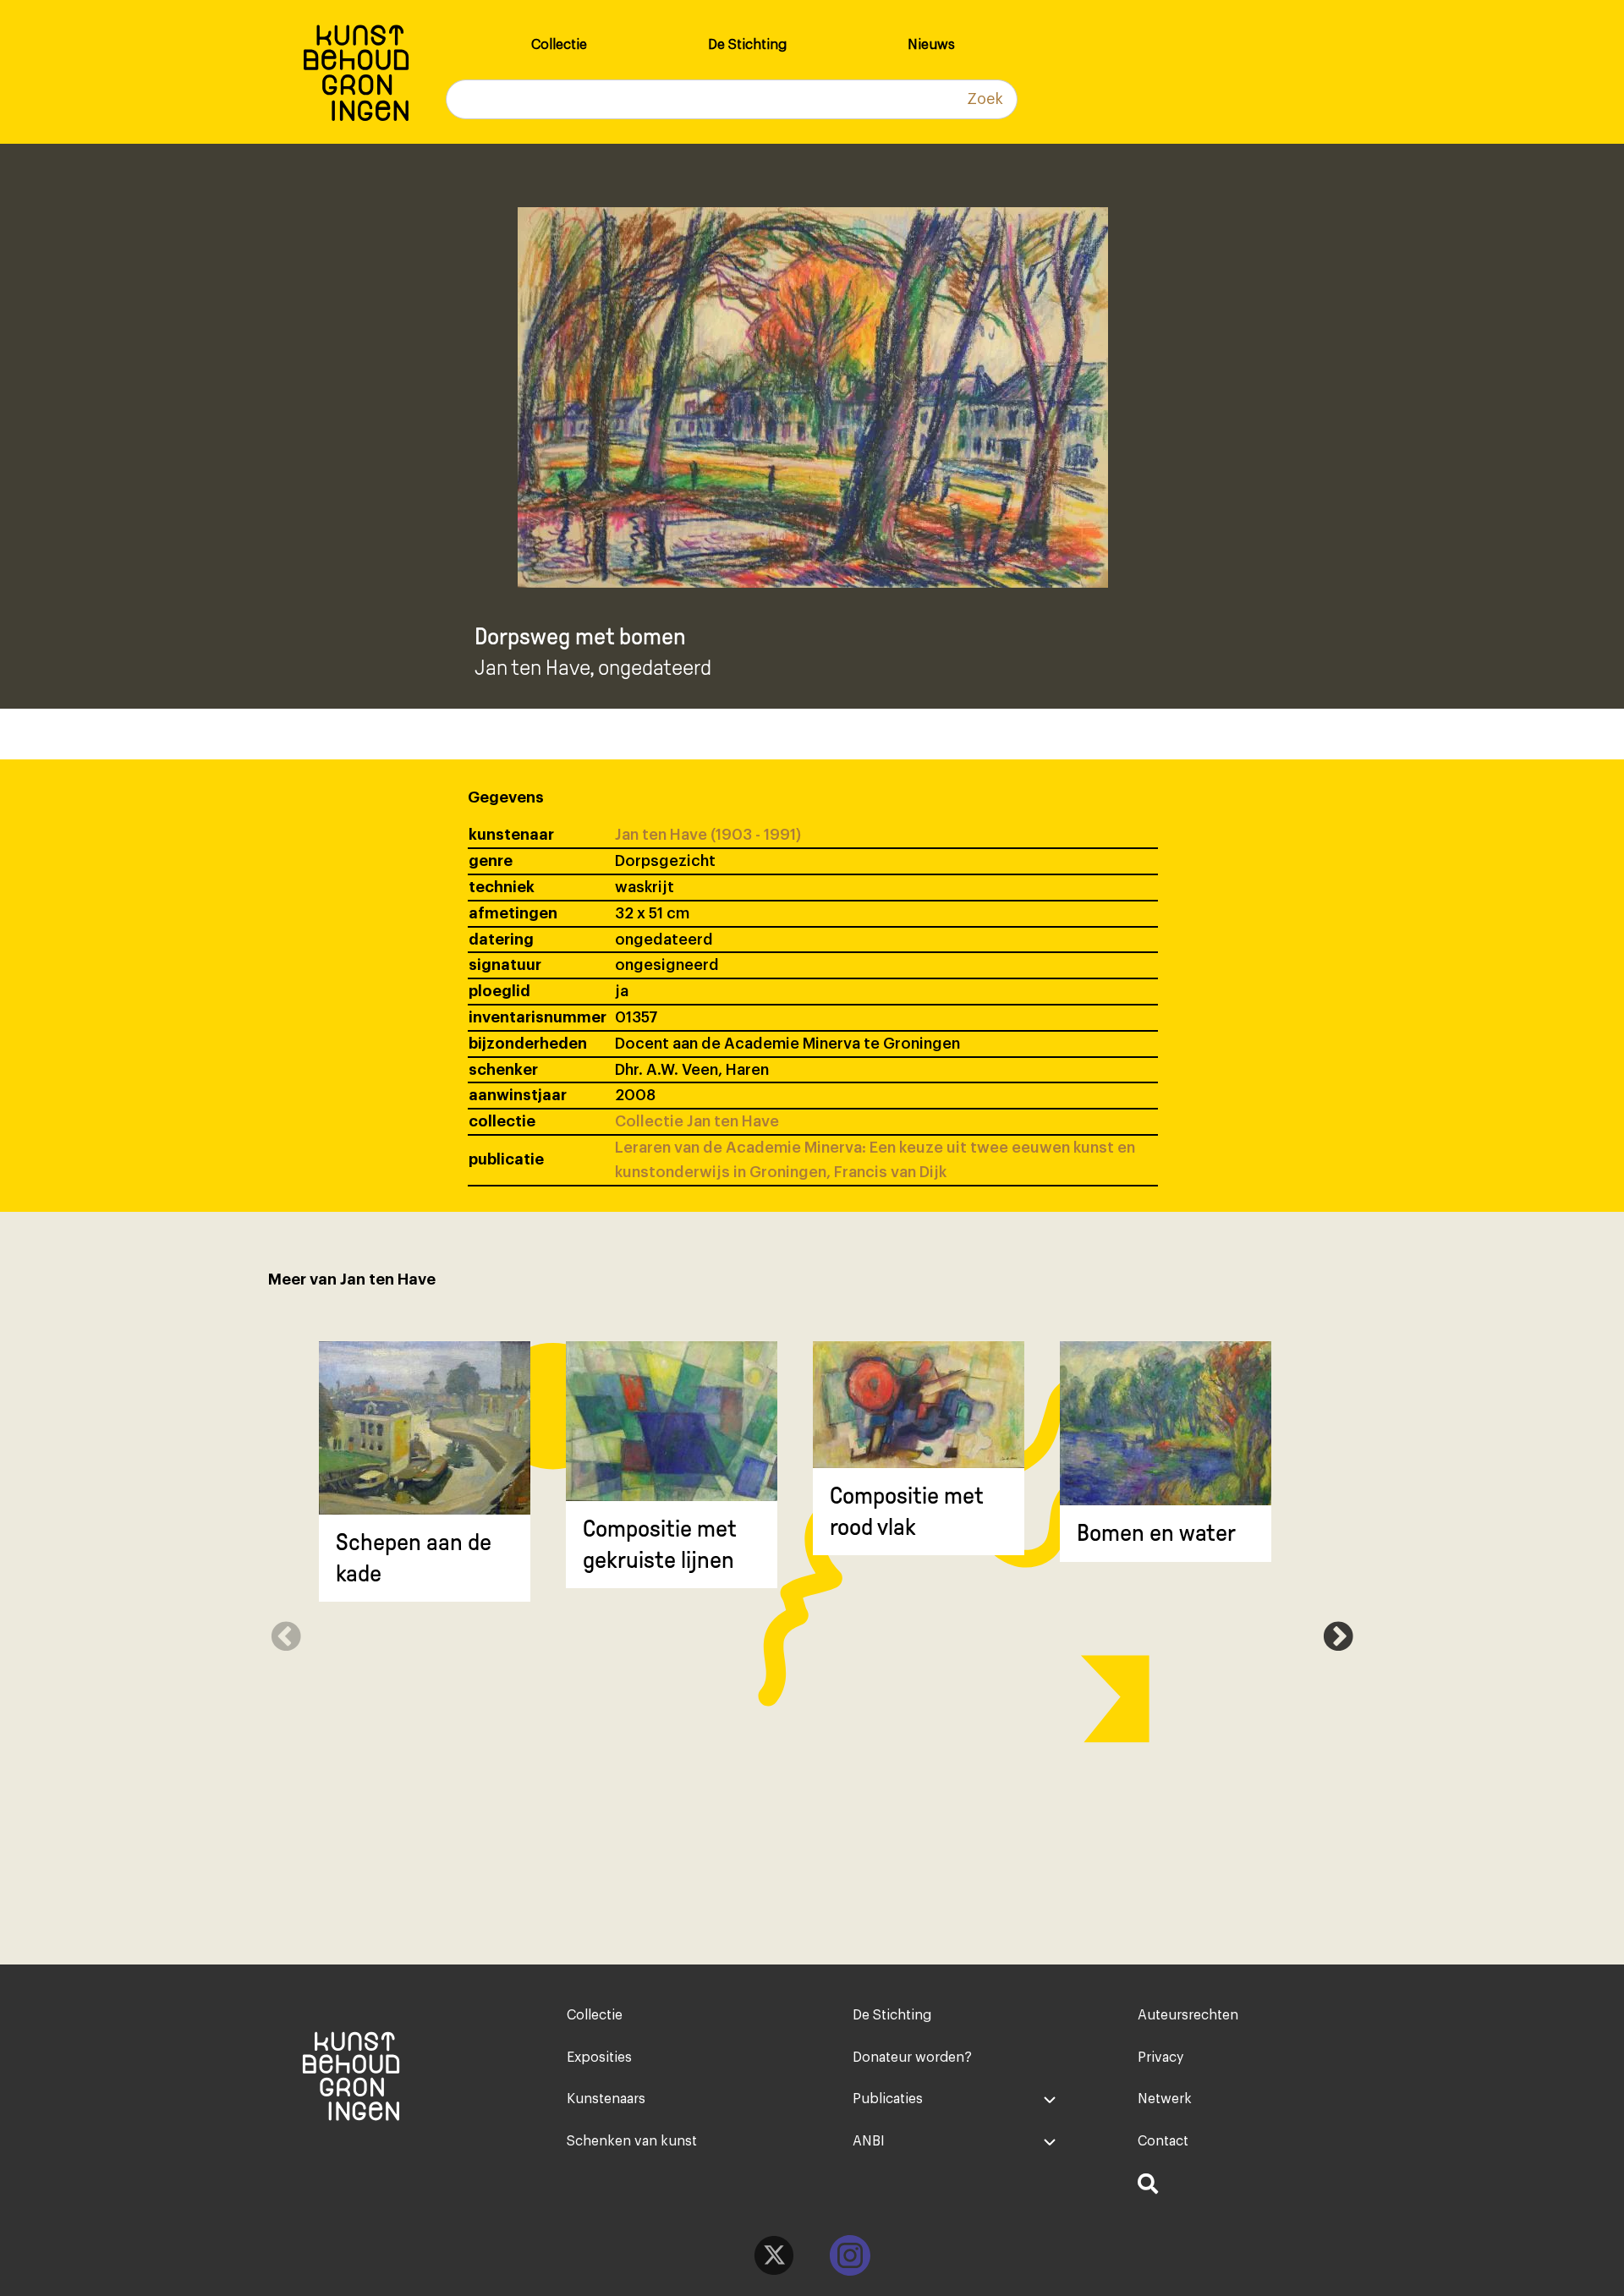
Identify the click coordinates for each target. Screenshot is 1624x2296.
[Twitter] (774, 2255)
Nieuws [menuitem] (931, 45)
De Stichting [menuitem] (747, 45)
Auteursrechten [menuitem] (1188, 2015)
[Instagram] (850, 2255)
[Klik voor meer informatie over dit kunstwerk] (425, 1428)
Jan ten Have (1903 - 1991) (708, 835)
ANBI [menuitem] (869, 2141)
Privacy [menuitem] (1160, 2058)
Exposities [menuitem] (599, 2058)
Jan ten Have (532, 668)
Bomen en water (1156, 1533)
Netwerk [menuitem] (1165, 2099)
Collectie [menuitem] (559, 45)
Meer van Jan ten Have (352, 1280)
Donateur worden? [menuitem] (912, 2058)
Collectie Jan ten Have (697, 1121)
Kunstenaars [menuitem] (606, 2099)
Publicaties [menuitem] (888, 2099)
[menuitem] (1240, 2186)
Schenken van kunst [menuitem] (632, 2141)
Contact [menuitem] (1163, 2141)
